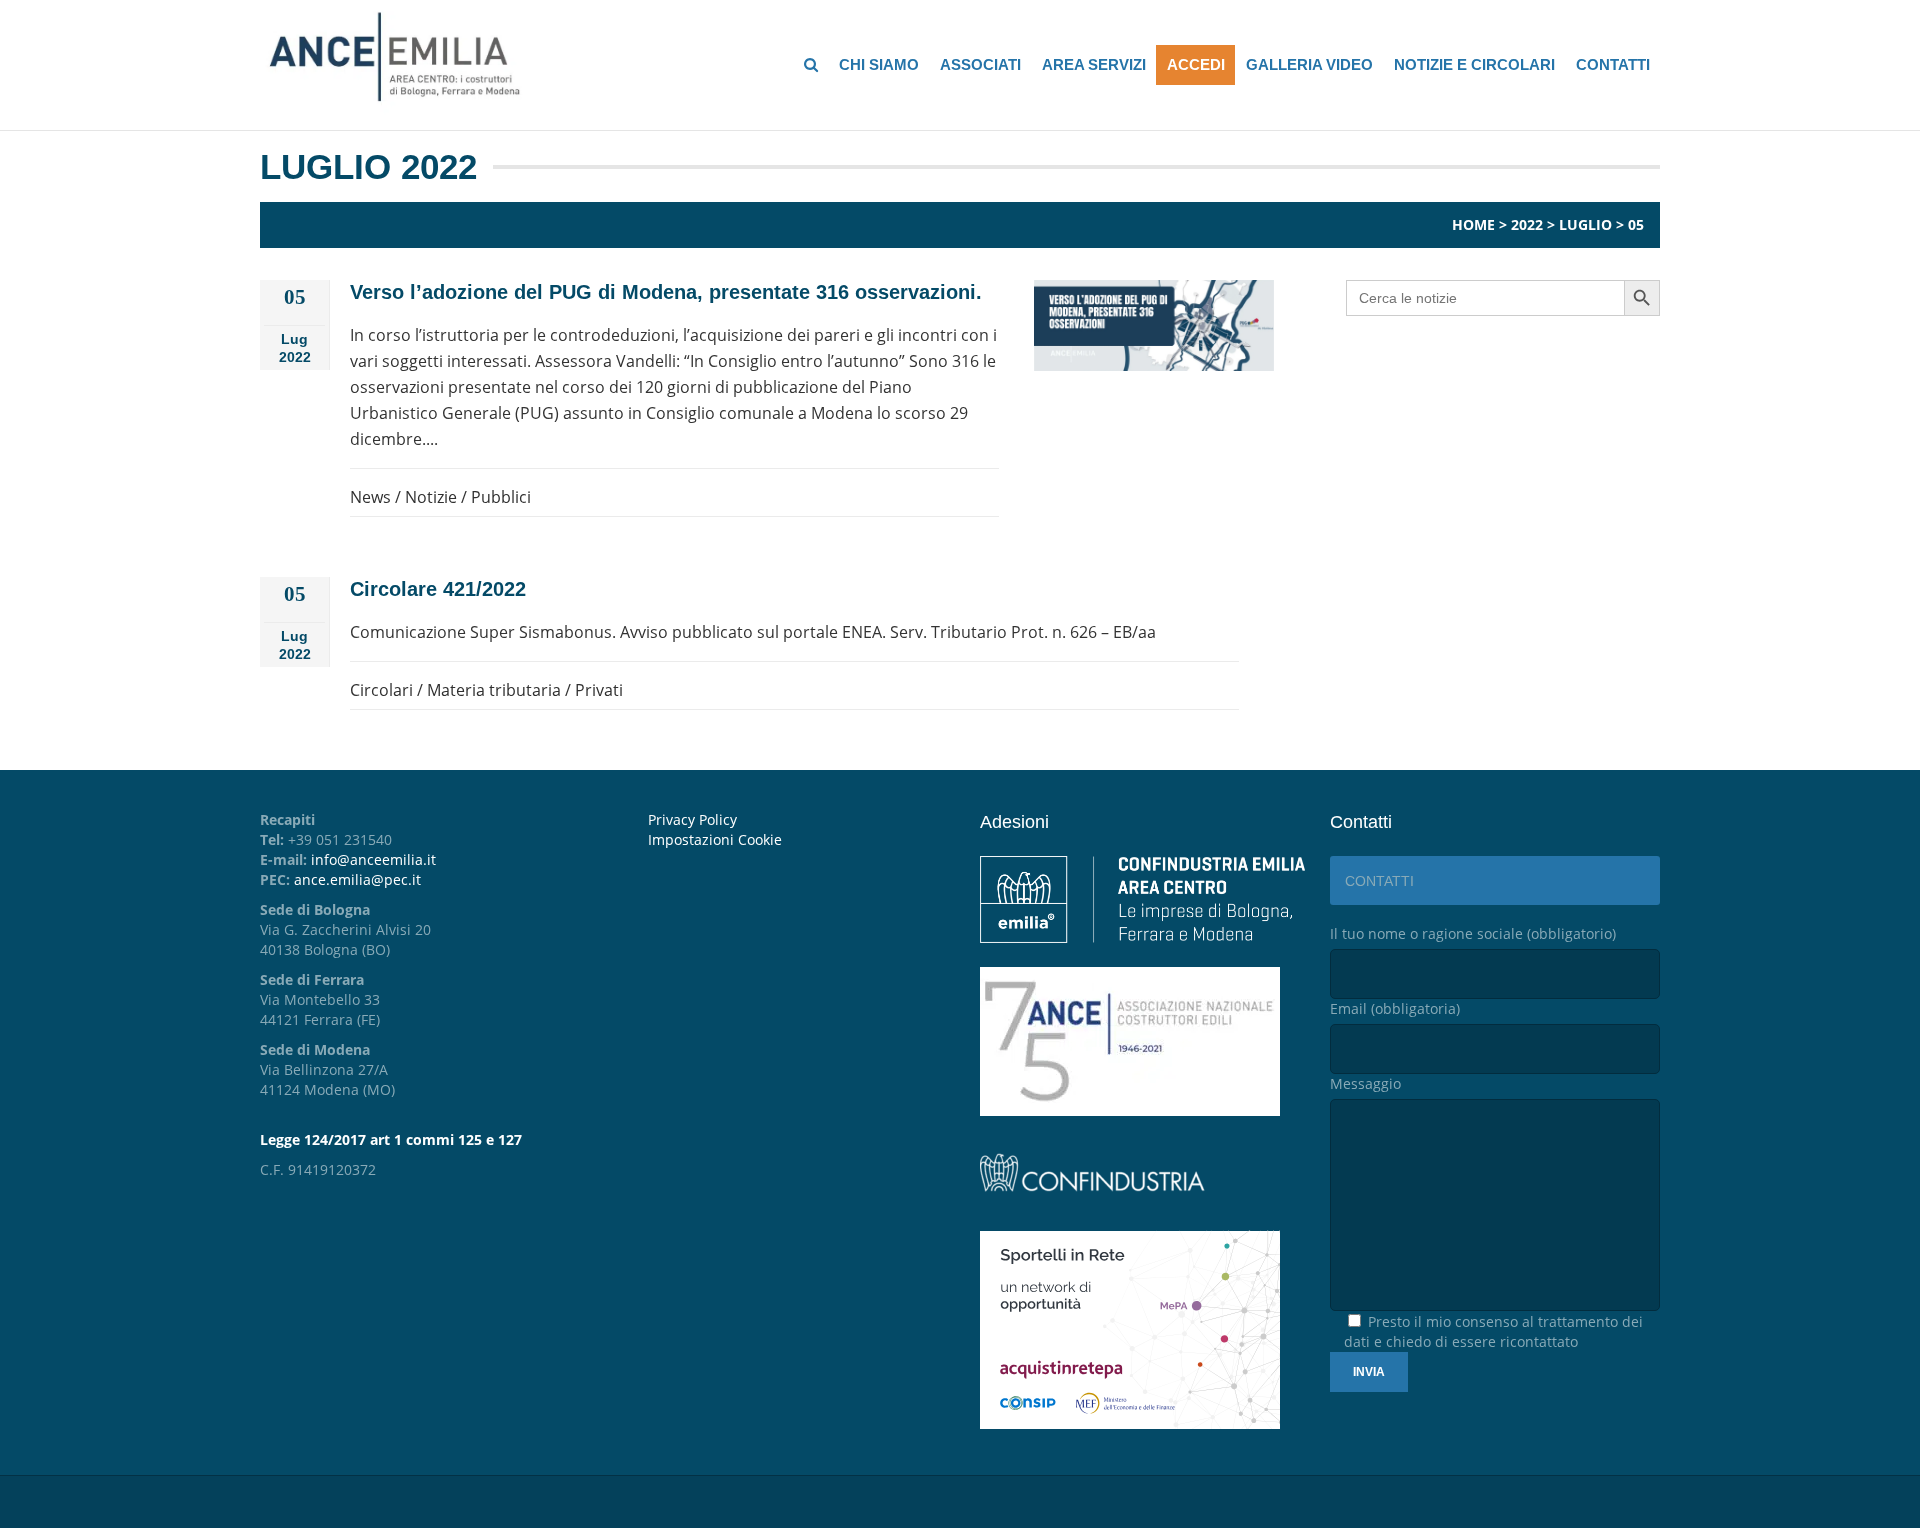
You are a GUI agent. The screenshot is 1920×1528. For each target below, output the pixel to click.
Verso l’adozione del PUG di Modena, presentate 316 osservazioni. (666, 292)
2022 (1527, 224)
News (370, 497)
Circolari (381, 690)
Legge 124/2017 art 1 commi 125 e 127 (391, 1139)
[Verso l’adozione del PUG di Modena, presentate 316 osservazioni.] (1154, 325)
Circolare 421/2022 (438, 589)
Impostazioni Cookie (715, 839)
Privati (599, 690)
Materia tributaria (494, 690)
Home (1473, 224)
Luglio (1585, 224)
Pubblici (501, 497)
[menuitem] (799, 840)
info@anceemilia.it (373, 859)
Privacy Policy (692, 819)
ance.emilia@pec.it (357, 879)
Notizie (431, 497)
